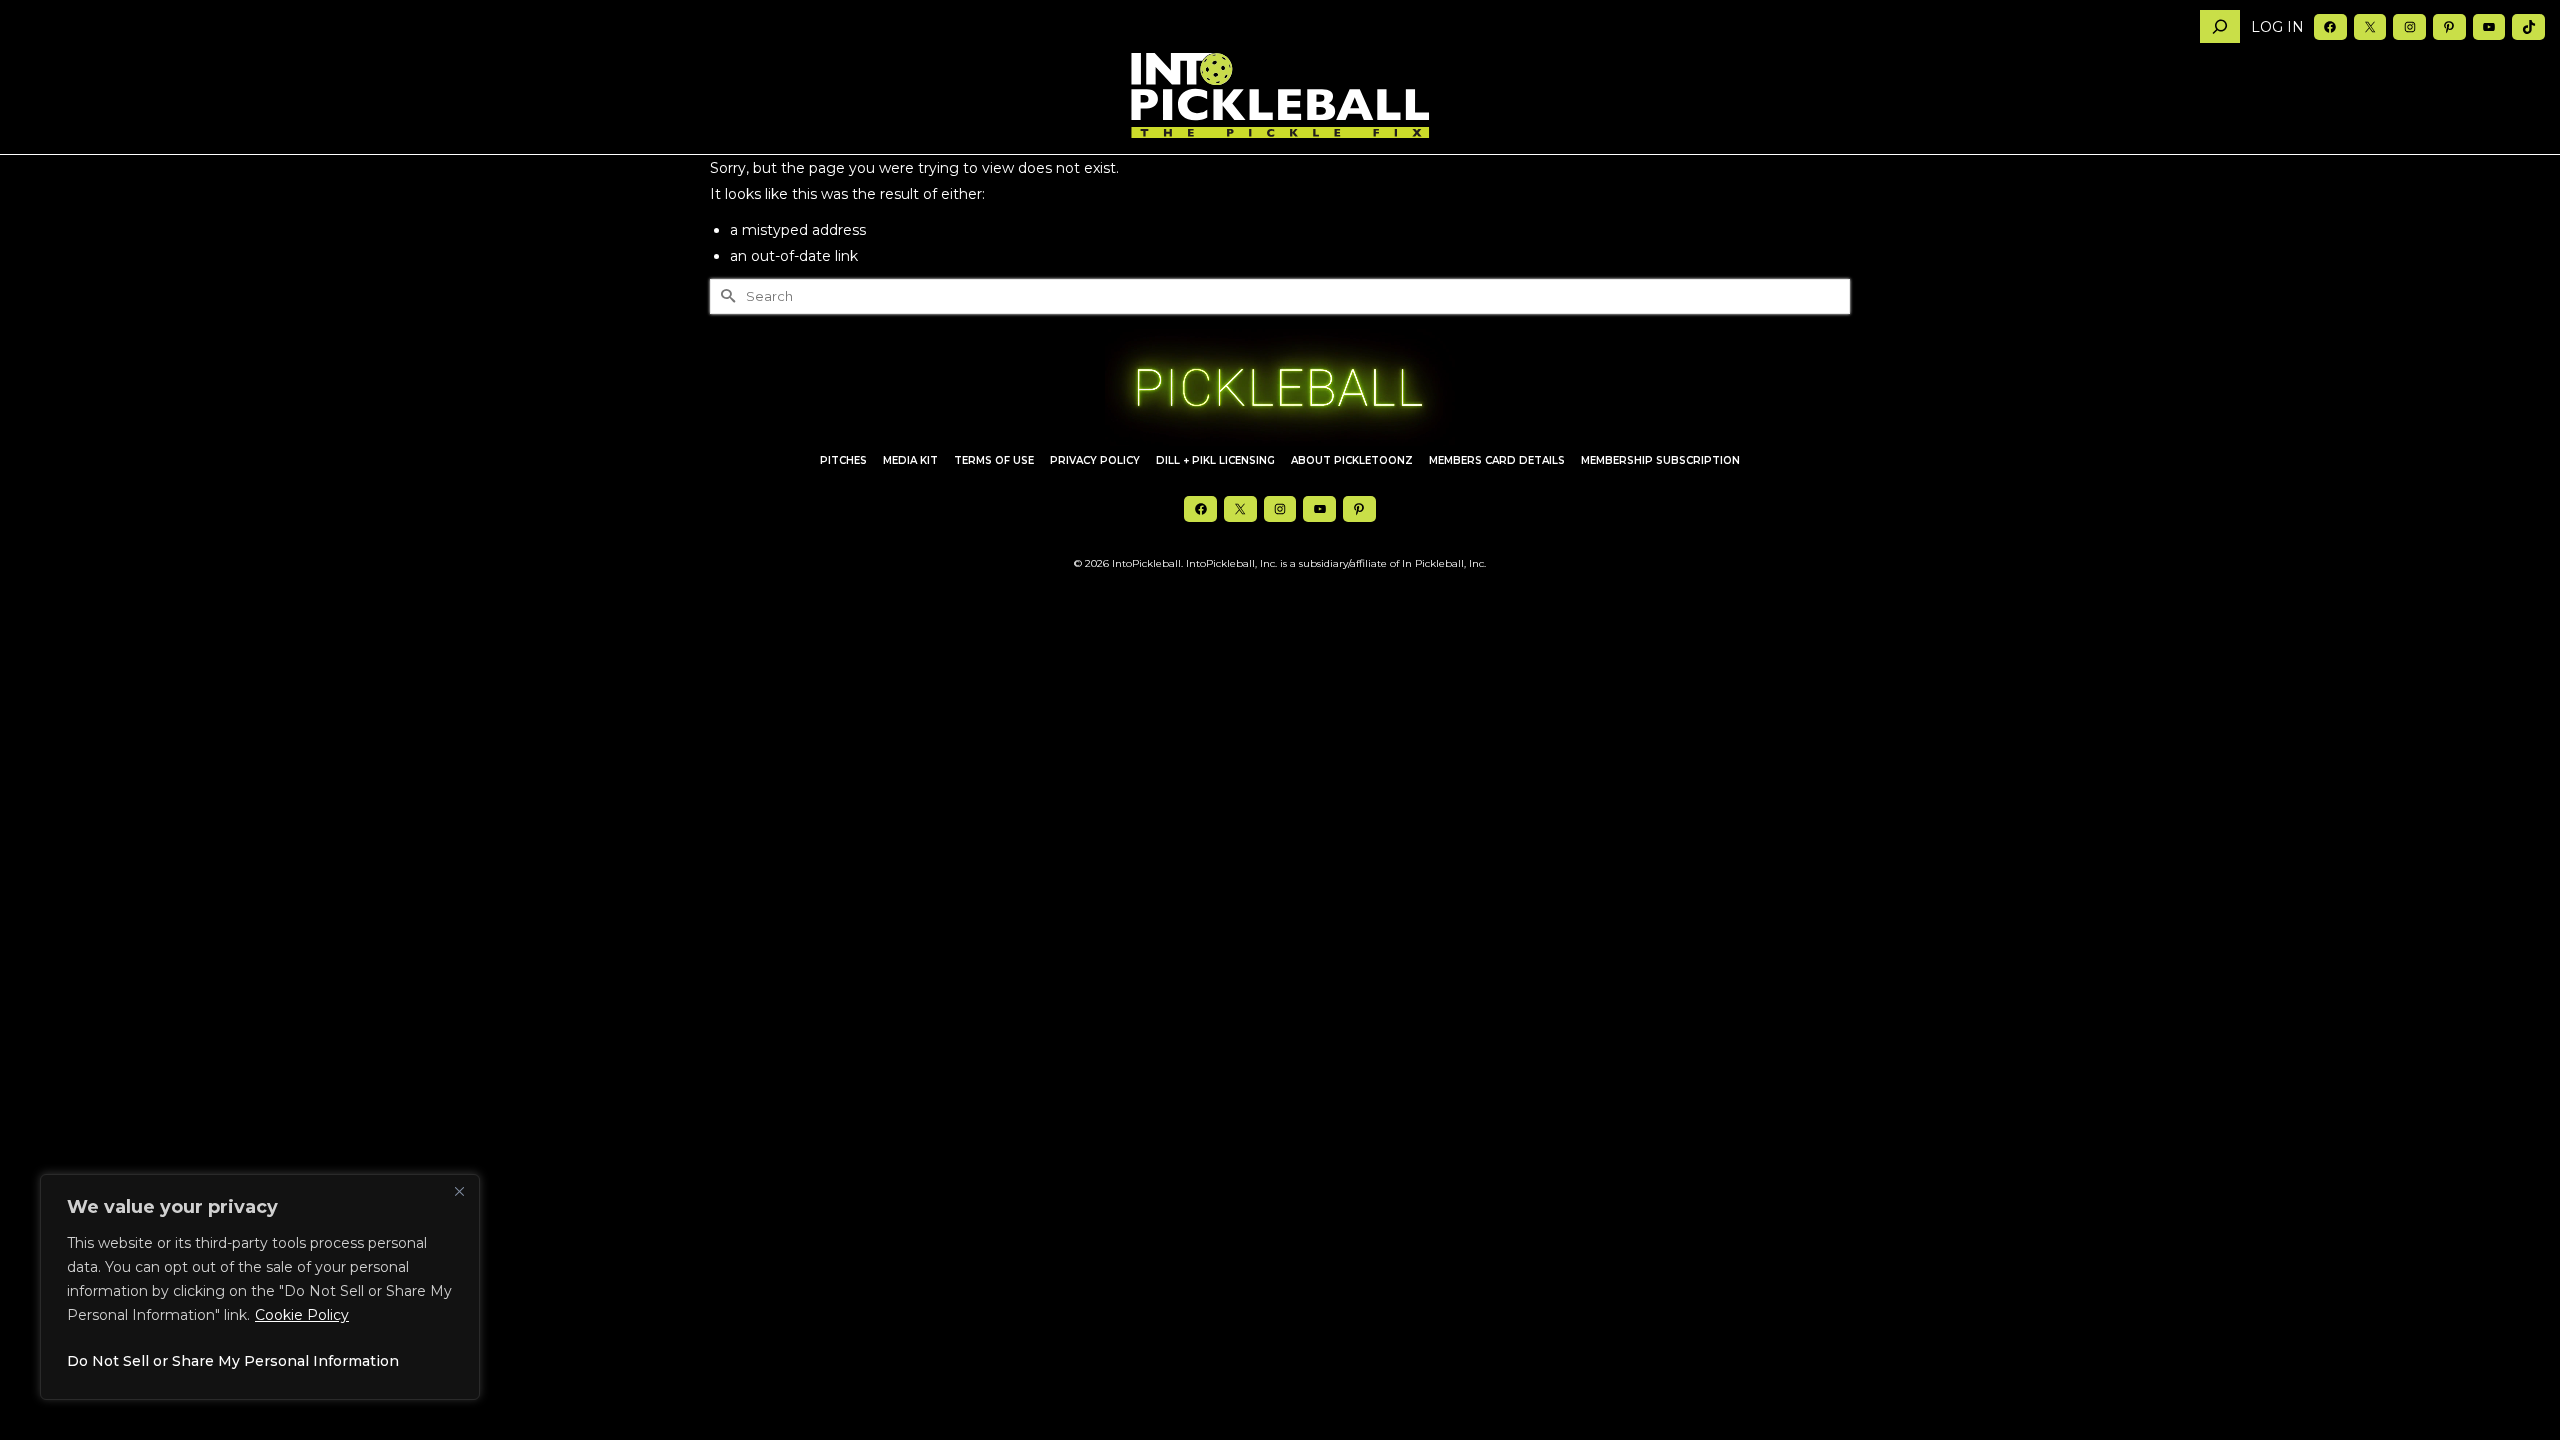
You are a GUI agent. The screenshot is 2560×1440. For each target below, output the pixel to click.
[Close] (459, 1191)
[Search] (2220, 26)
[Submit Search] (725, 296)
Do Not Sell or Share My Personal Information (233, 1361)
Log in (2277, 27)
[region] (260, 1287)
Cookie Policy (302, 1315)
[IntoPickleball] (1280, 96)
